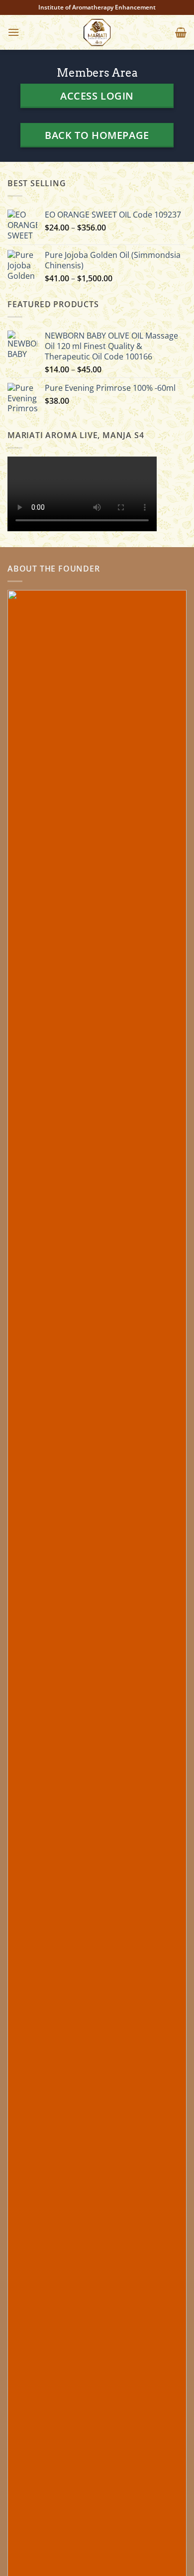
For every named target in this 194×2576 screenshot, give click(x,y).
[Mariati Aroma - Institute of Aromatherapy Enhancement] (97, 32)
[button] (13, 32)
